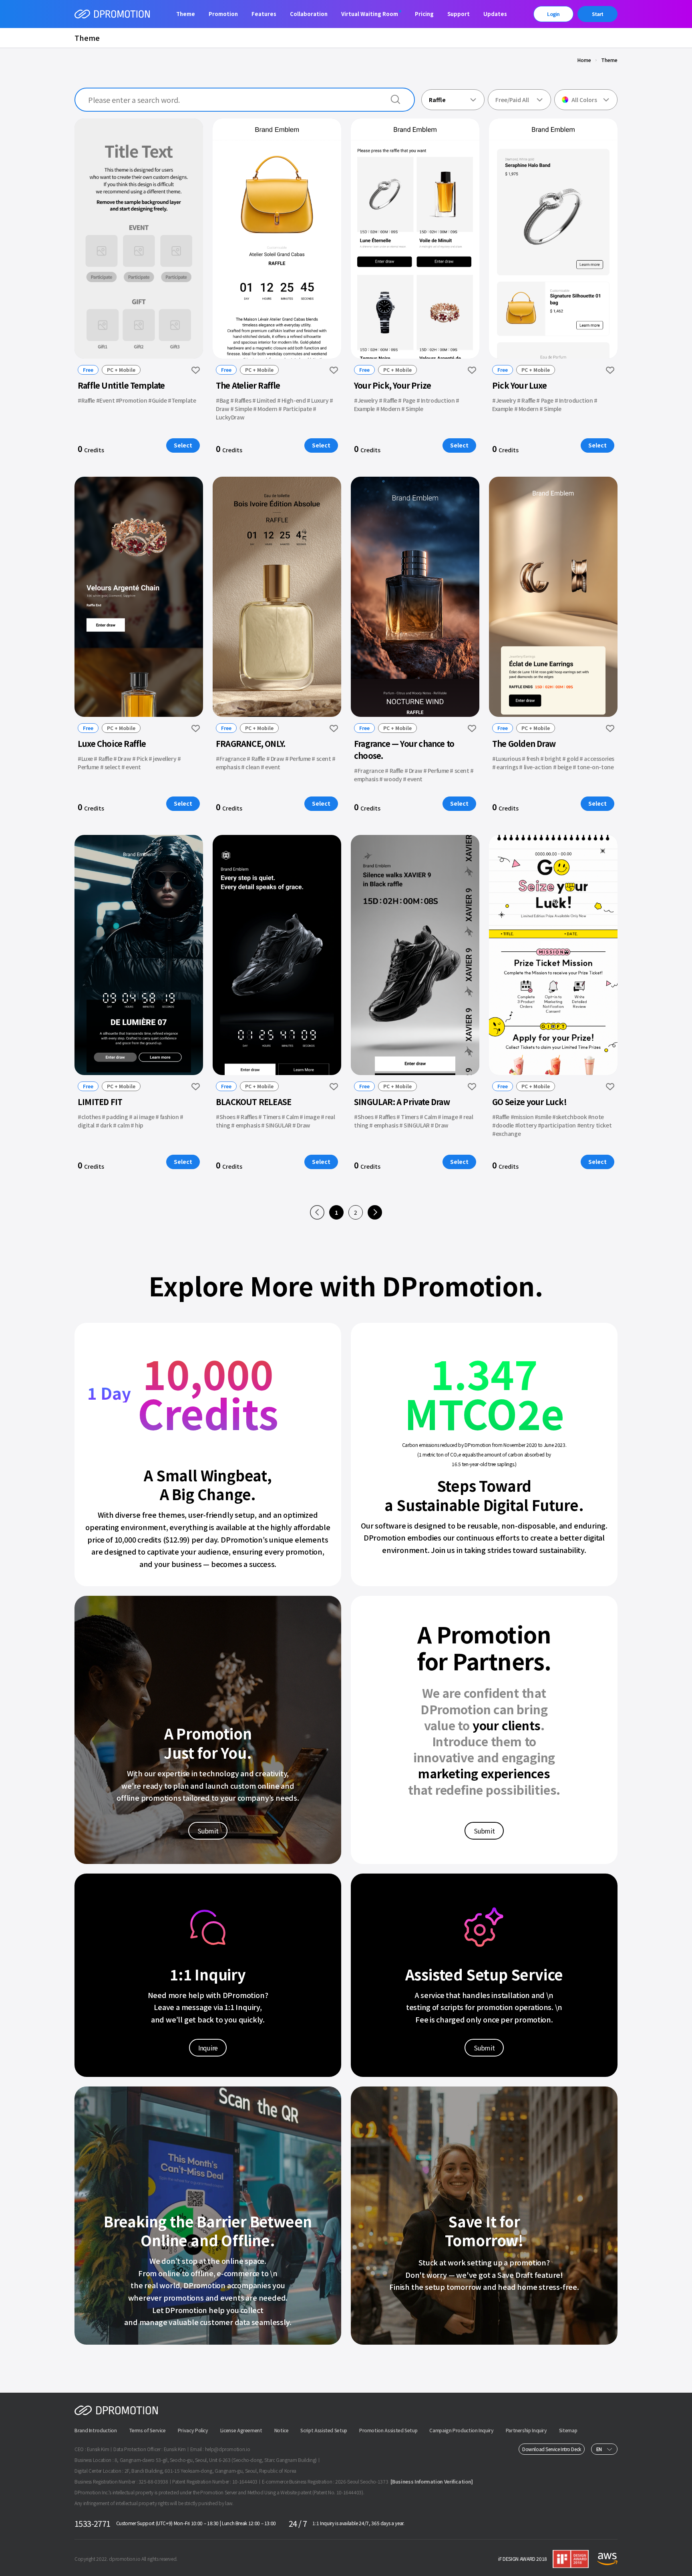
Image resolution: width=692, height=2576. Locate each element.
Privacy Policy (193, 2430)
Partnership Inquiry (526, 2430)
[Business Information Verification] (432, 2481)
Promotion (223, 14)
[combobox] (453, 100)
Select (183, 445)
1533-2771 (93, 2523)
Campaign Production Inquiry (461, 2430)
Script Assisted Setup (324, 2430)
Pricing (424, 14)
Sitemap (568, 2430)
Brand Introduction (96, 2430)
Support (459, 14)
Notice (282, 2430)
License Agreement (241, 2430)
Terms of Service (147, 2430)
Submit (208, 1831)
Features (264, 14)
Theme (186, 14)
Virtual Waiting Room (370, 14)
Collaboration (309, 14)
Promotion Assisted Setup (388, 2430)
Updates (495, 14)
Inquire (208, 2048)
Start (597, 14)
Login (553, 14)
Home (584, 60)
